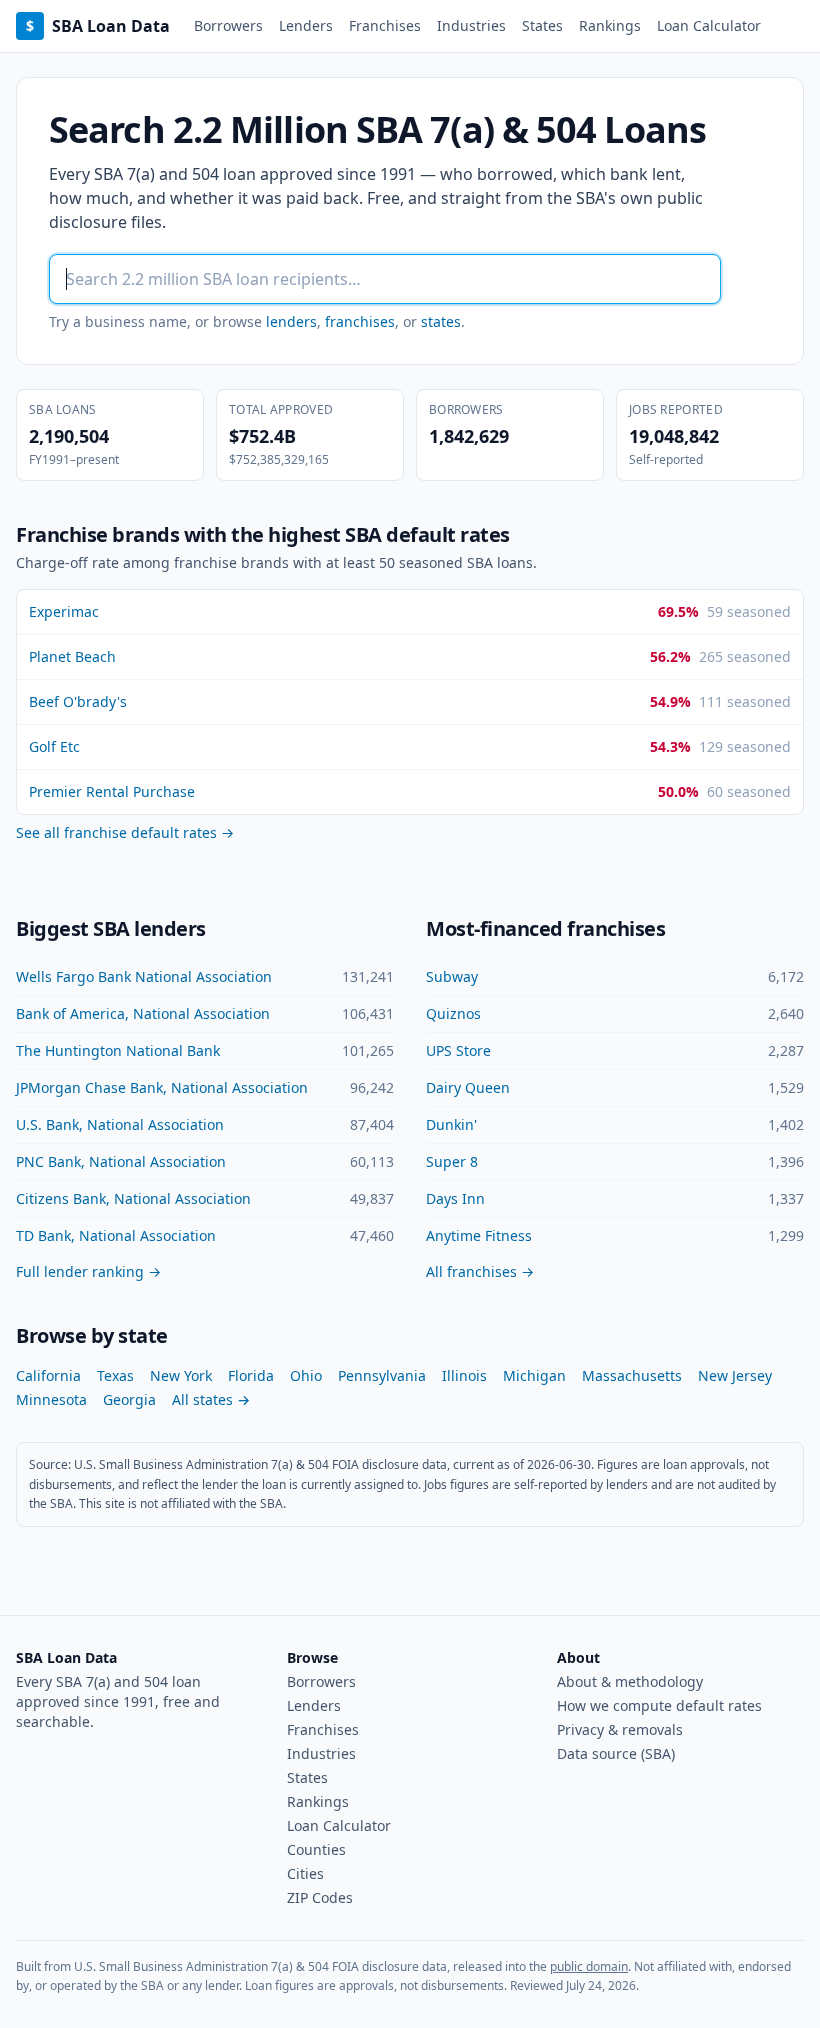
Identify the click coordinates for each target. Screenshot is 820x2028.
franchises (360, 321)
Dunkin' (451, 1124)
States (542, 25)
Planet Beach (72, 656)
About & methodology (630, 1681)
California (48, 1375)
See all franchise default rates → (125, 832)
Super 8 (452, 1161)
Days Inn (455, 1198)
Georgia (129, 1399)
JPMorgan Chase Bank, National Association (162, 1087)
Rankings (610, 25)
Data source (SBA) (616, 1753)
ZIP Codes (320, 1897)
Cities (305, 1873)
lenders (291, 321)
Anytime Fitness (479, 1235)
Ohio (306, 1375)
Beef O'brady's (78, 701)
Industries (471, 25)
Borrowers (228, 25)
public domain (589, 1966)
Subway (452, 976)
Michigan (534, 1375)
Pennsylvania (382, 1375)
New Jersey (735, 1375)
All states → (211, 1399)
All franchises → (480, 1271)
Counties (316, 1849)
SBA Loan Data (98, 26)
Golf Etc (54, 746)
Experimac (64, 611)
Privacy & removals (620, 1729)
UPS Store (458, 1050)
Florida (251, 1375)
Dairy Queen (468, 1087)
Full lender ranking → (88, 1271)
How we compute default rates (659, 1705)
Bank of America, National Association (143, 1013)
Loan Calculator (709, 25)
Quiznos (453, 1013)
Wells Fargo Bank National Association (144, 976)
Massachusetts (632, 1375)
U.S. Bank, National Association (120, 1124)
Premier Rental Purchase (112, 791)
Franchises (385, 25)
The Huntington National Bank (118, 1050)
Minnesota (51, 1399)
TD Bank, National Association (116, 1235)
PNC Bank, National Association (121, 1161)
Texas (115, 1375)
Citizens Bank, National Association (133, 1198)
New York (181, 1375)
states (441, 321)
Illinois (464, 1375)
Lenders (306, 25)
